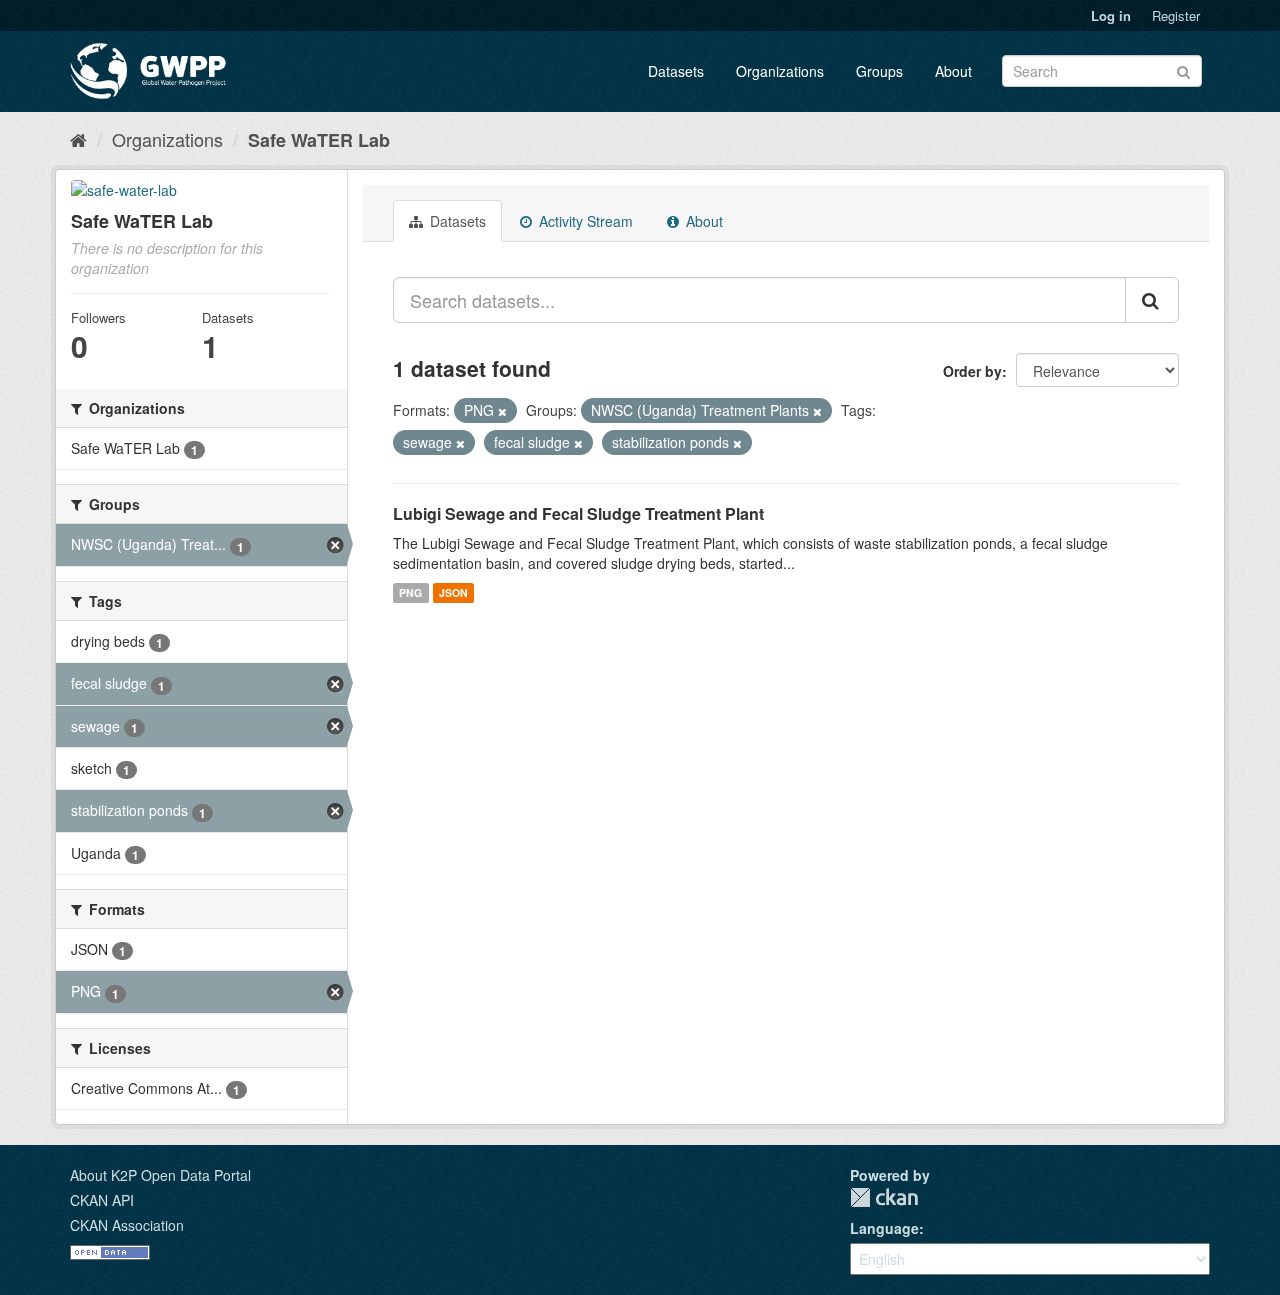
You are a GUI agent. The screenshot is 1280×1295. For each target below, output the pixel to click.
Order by (972, 371)
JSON (453, 592)
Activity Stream (584, 221)
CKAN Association (127, 1225)
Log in (1111, 15)
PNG (410, 592)
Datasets (676, 71)
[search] (1152, 300)
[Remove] (502, 411)
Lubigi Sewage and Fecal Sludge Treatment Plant (578, 513)
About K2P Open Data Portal (160, 1175)
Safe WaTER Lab (319, 140)
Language (884, 1228)
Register (1176, 15)
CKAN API (102, 1200)
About (953, 71)
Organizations (780, 71)
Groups (879, 71)
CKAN (884, 1197)
